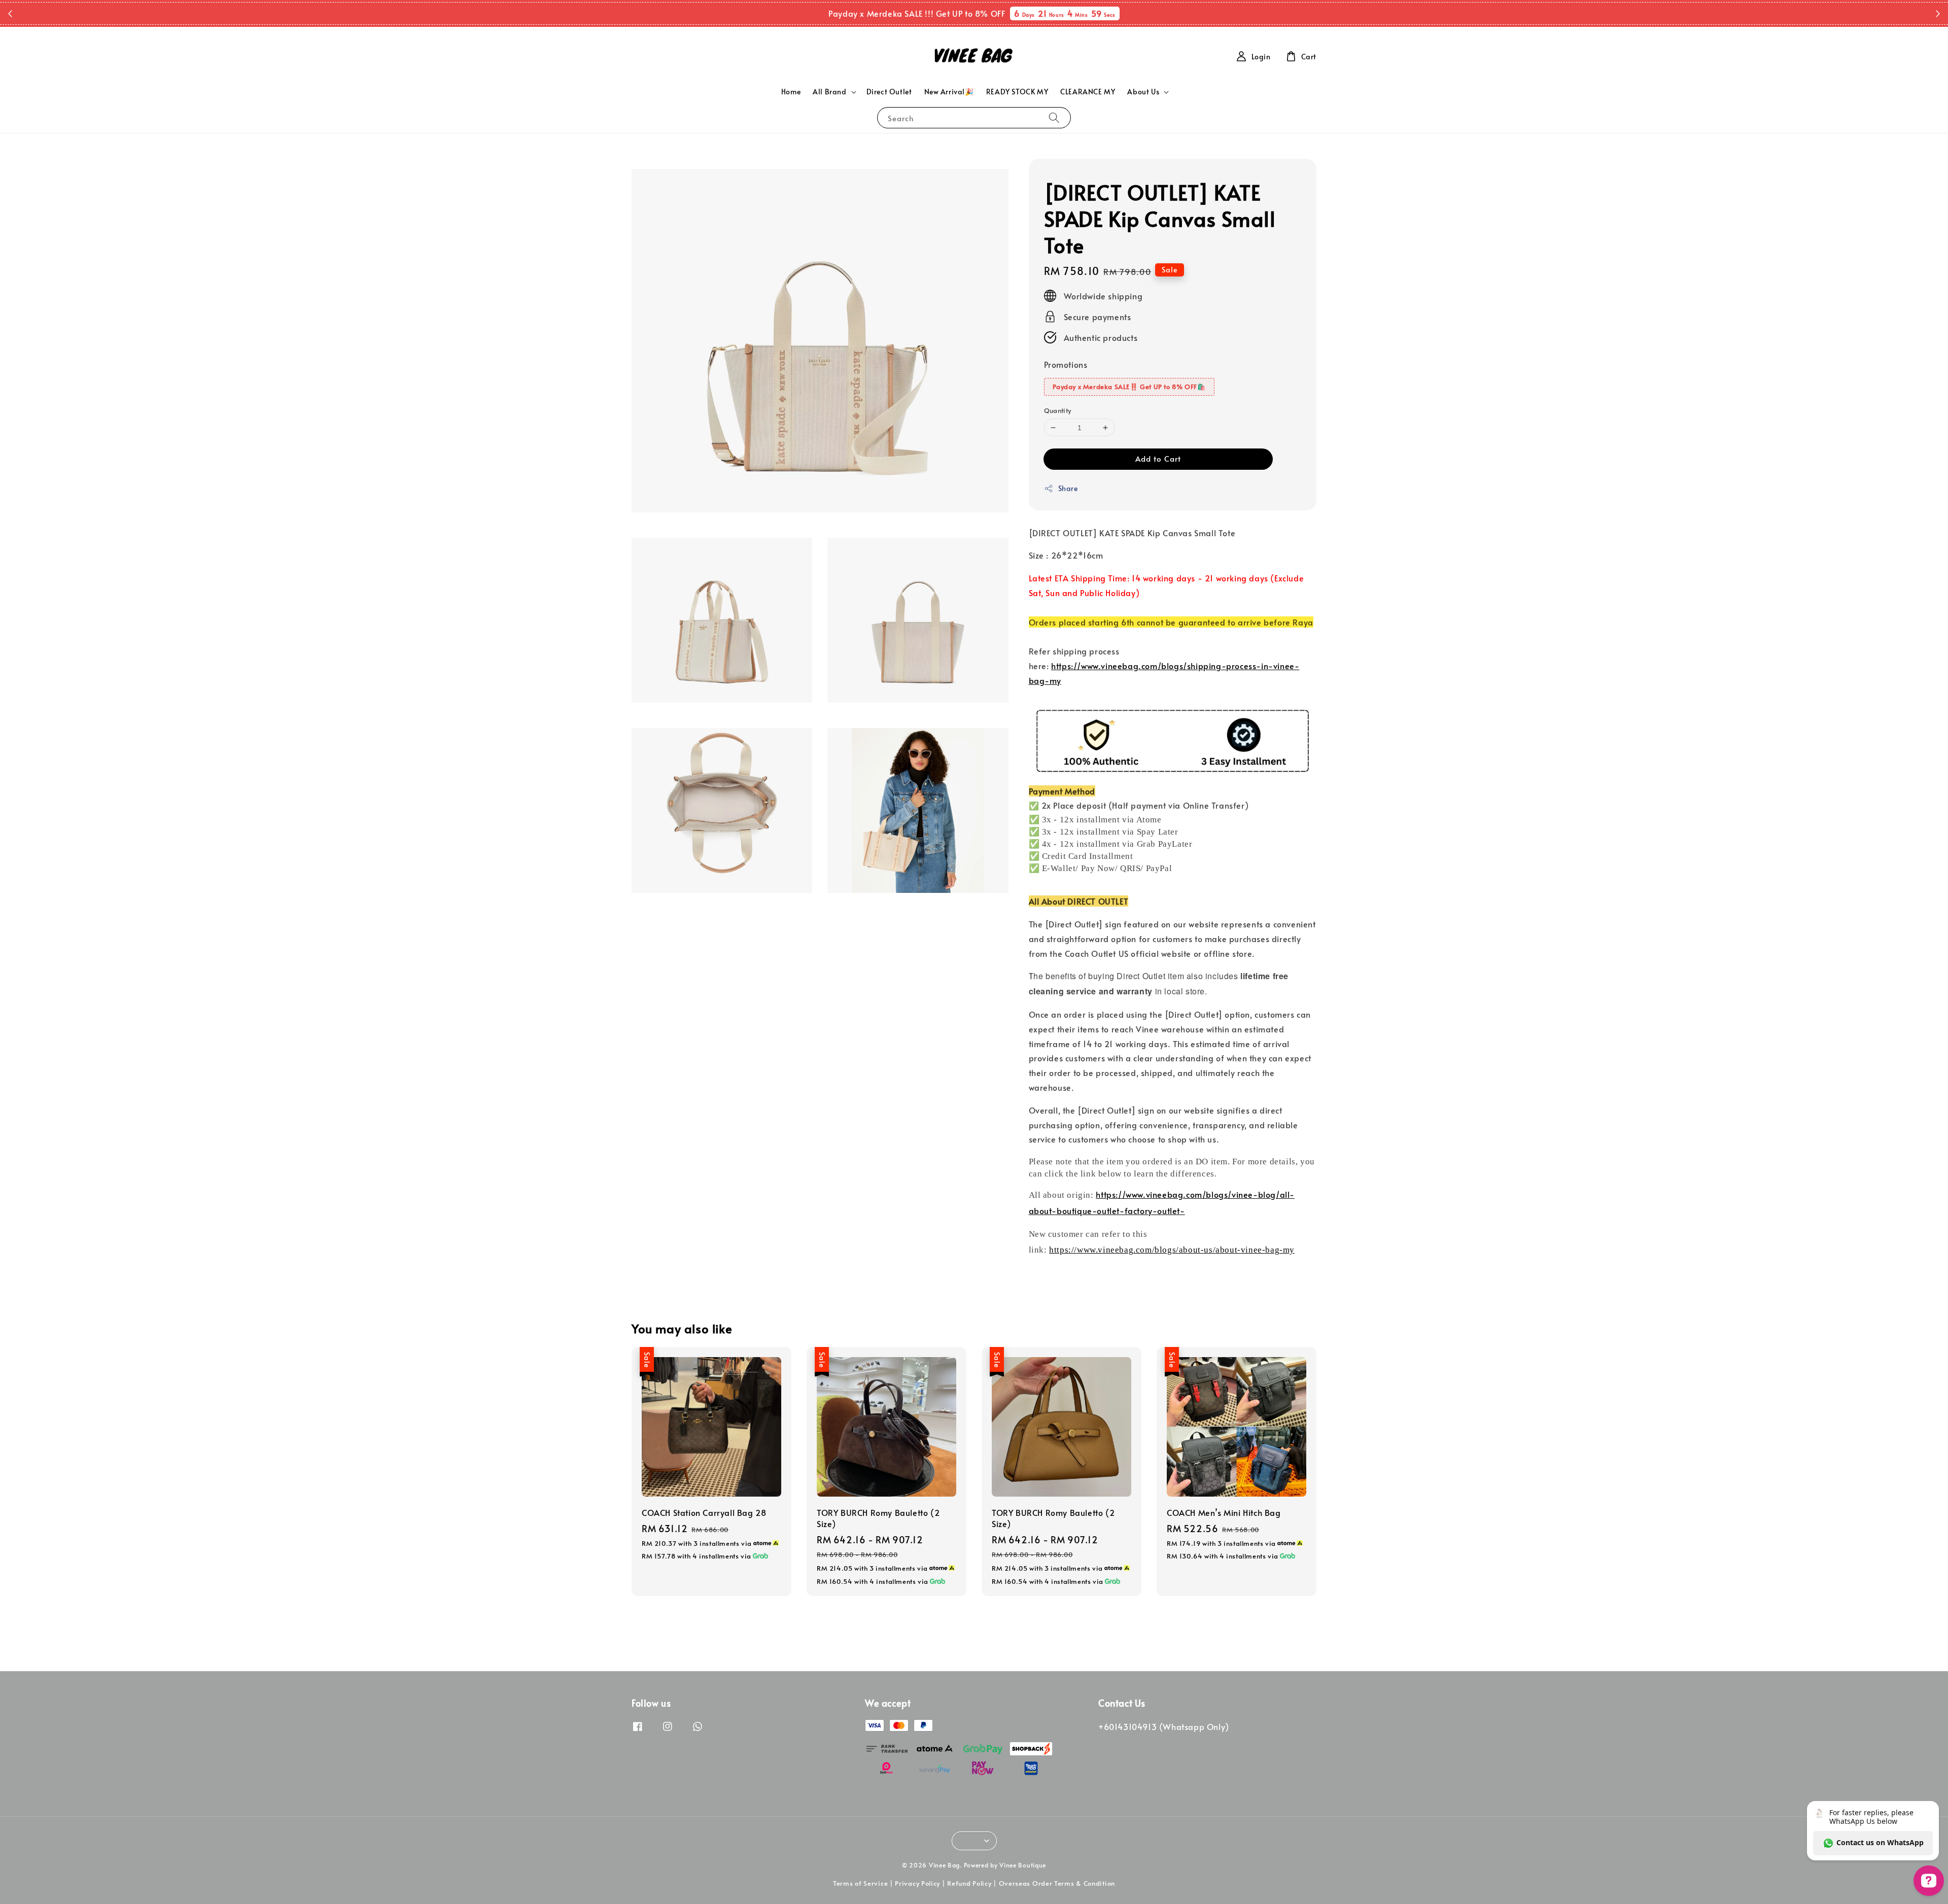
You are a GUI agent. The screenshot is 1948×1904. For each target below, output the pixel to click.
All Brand (829, 92)
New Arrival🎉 (949, 92)
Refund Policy (969, 1883)
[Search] (1054, 117)
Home (791, 92)
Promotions (1066, 364)
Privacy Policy (917, 1883)
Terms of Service (860, 1883)
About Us (1143, 92)
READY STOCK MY (1017, 92)
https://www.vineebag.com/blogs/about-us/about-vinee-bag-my (1172, 1250)
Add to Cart (1158, 458)
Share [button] (1068, 488)
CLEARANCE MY (1088, 92)
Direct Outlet (889, 92)
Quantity (1058, 410)
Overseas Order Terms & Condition (1057, 1883)
